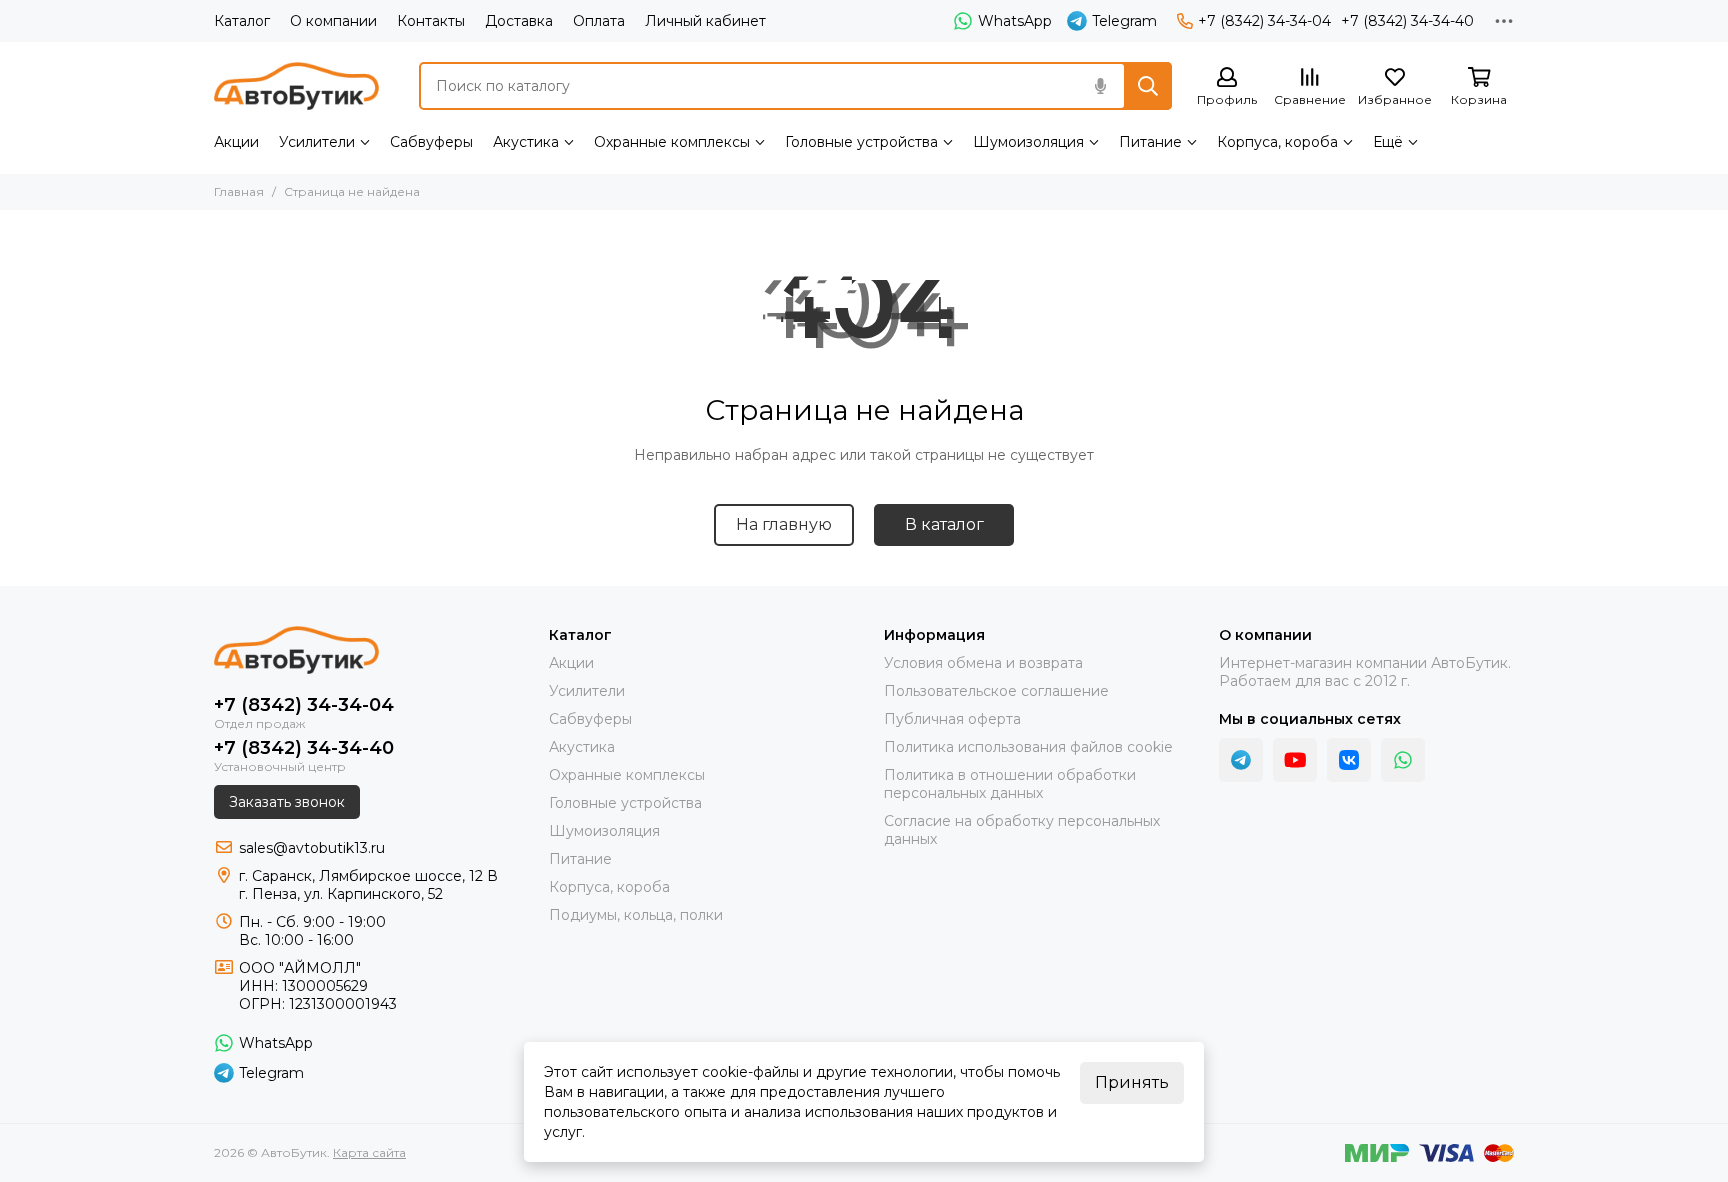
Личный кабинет (705, 21)
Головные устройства (861, 142)
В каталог (944, 524)
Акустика (526, 142)
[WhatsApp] (1403, 760)
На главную (784, 524)
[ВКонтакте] (1349, 760)
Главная (239, 191)
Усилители (317, 142)
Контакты (431, 21)
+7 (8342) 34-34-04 (1264, 21)
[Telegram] (1241, 760)
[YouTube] (1295, 760)
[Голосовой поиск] (1100, 86)
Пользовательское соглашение (996, 691)
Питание (1150, 142)
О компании (333, 21)
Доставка (519, 21)
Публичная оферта (952, 719)
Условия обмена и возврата (983, 663)
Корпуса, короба (1277, 142)
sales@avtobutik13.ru (312, 848)
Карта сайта (369, 1152)
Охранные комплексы (672, 142)
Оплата (599, 21)
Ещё (1388, 142)
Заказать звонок (287, 802)
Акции (236, 142)
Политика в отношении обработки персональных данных (1010, 784)
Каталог (242, 21)
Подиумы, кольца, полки (636, 915)
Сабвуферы (431, 142)
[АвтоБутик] (296, 86)
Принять (1132, 1082)
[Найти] (1148, 86)
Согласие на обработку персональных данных (1022, 830)
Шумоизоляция (1028, 142)
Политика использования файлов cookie (1028, 747)
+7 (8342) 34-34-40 (1407, 21)
